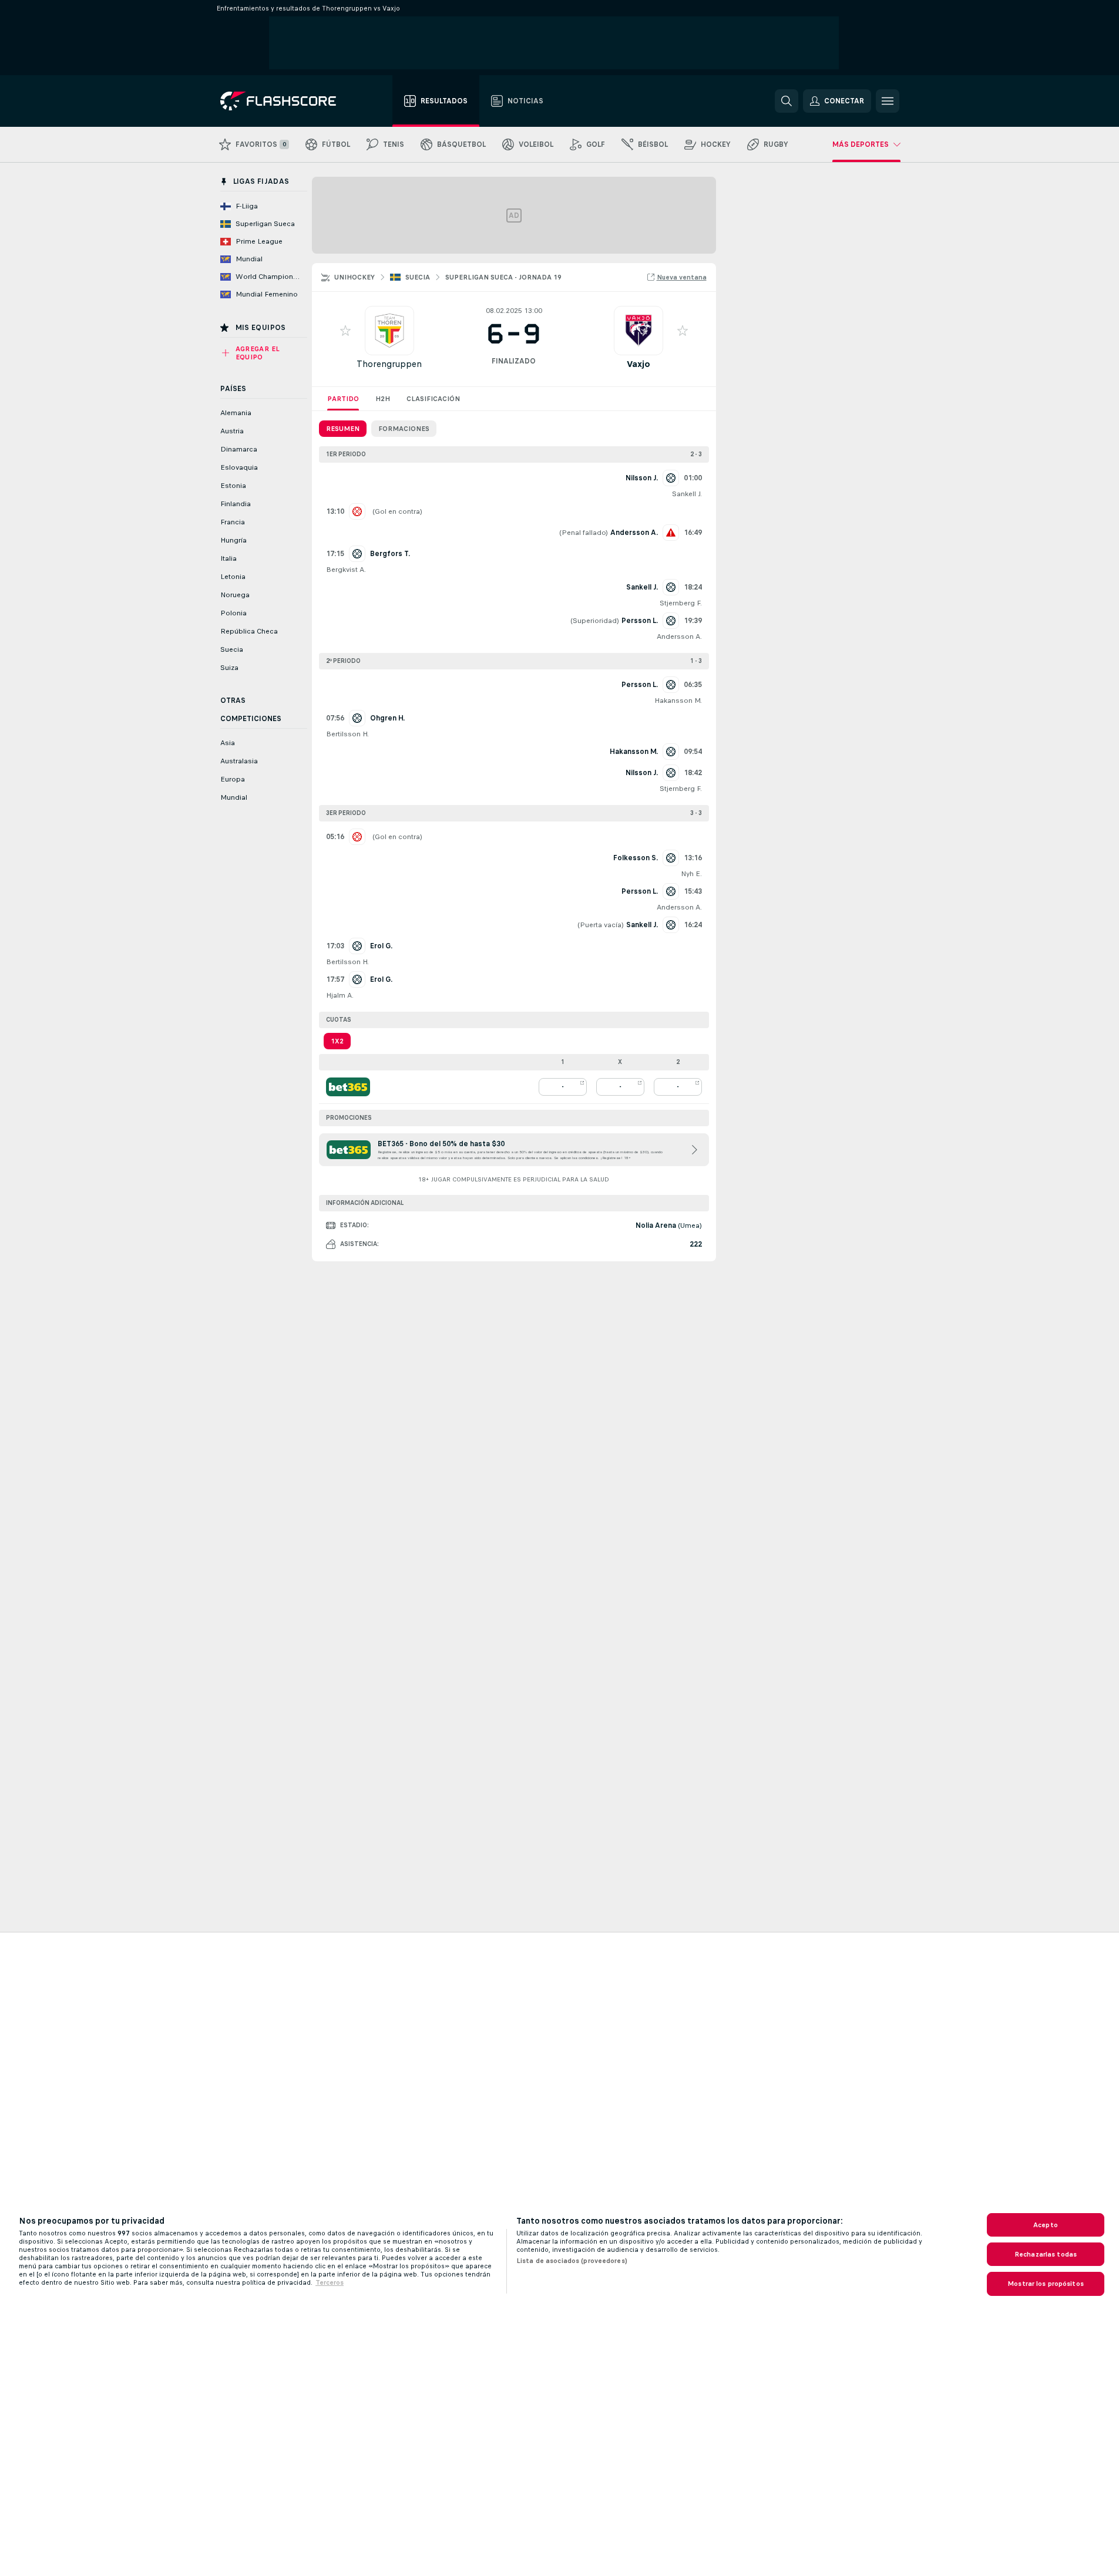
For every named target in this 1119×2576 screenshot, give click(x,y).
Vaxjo (639, 364)
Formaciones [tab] (404, 429)
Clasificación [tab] (433, 399)
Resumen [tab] (343, 429)
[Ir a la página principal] (286, 101)
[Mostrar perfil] (389, 331)
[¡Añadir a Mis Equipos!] (345, 331)
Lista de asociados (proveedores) (572, 2261)
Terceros (330, 2282)
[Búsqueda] (787, 101)
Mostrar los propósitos (1046, 2284)
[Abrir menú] (888, 101)
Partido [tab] (343, 399)
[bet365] (348, 1087)
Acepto (1046, 2225)
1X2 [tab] (337, 1041)
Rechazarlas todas (1046, 2254)
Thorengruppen (389, 364)
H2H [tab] (383, 399)
